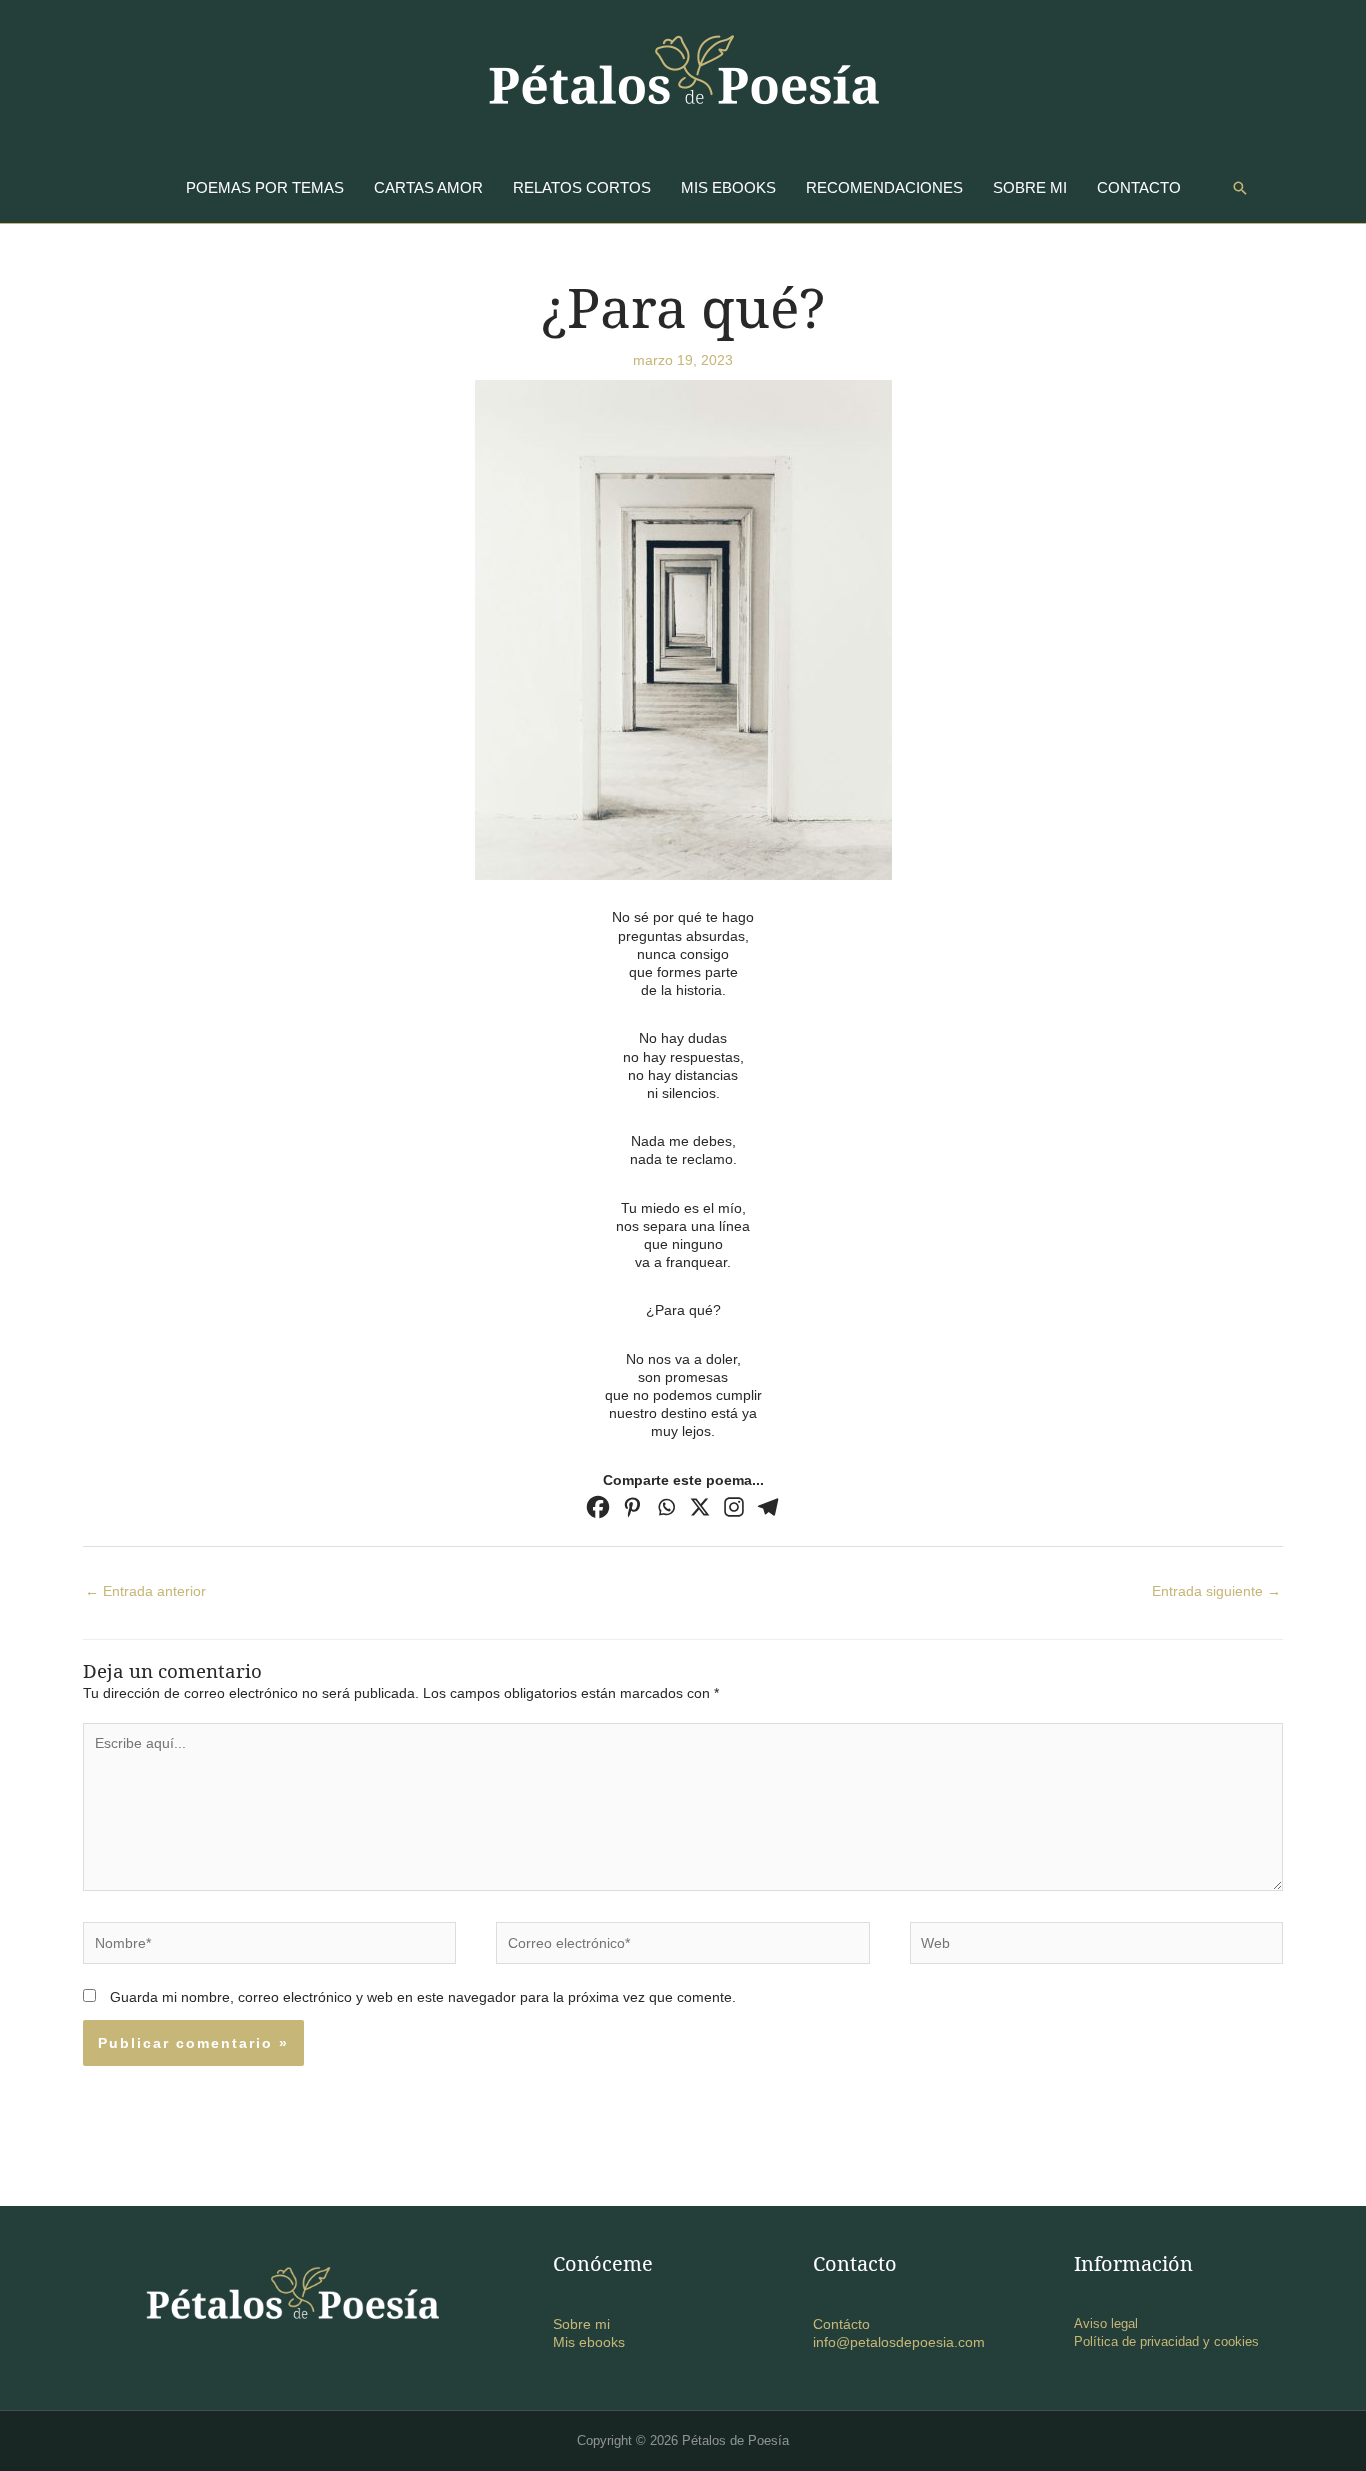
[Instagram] (734, 1507)
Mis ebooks (589, 2342)
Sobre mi (1030, 187)
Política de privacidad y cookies (1166, 2341)
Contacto (1139, 187)
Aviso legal (1106, 2323)
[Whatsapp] (666, 1507)
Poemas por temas (265, 187)
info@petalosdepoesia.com (899, 2342)
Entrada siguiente (1216, 1591)
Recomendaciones (884, 187)
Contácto (841, 2324)
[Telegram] (768, 1507)
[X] (700, 1507)
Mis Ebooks (728, 187)
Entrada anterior (145, 1591)
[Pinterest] (632, 1507)
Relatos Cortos (582, 187)
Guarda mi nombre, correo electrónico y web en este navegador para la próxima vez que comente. (423, 1997)
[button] (1240, 188)
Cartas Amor (428, 187)
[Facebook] (598, 1507)
